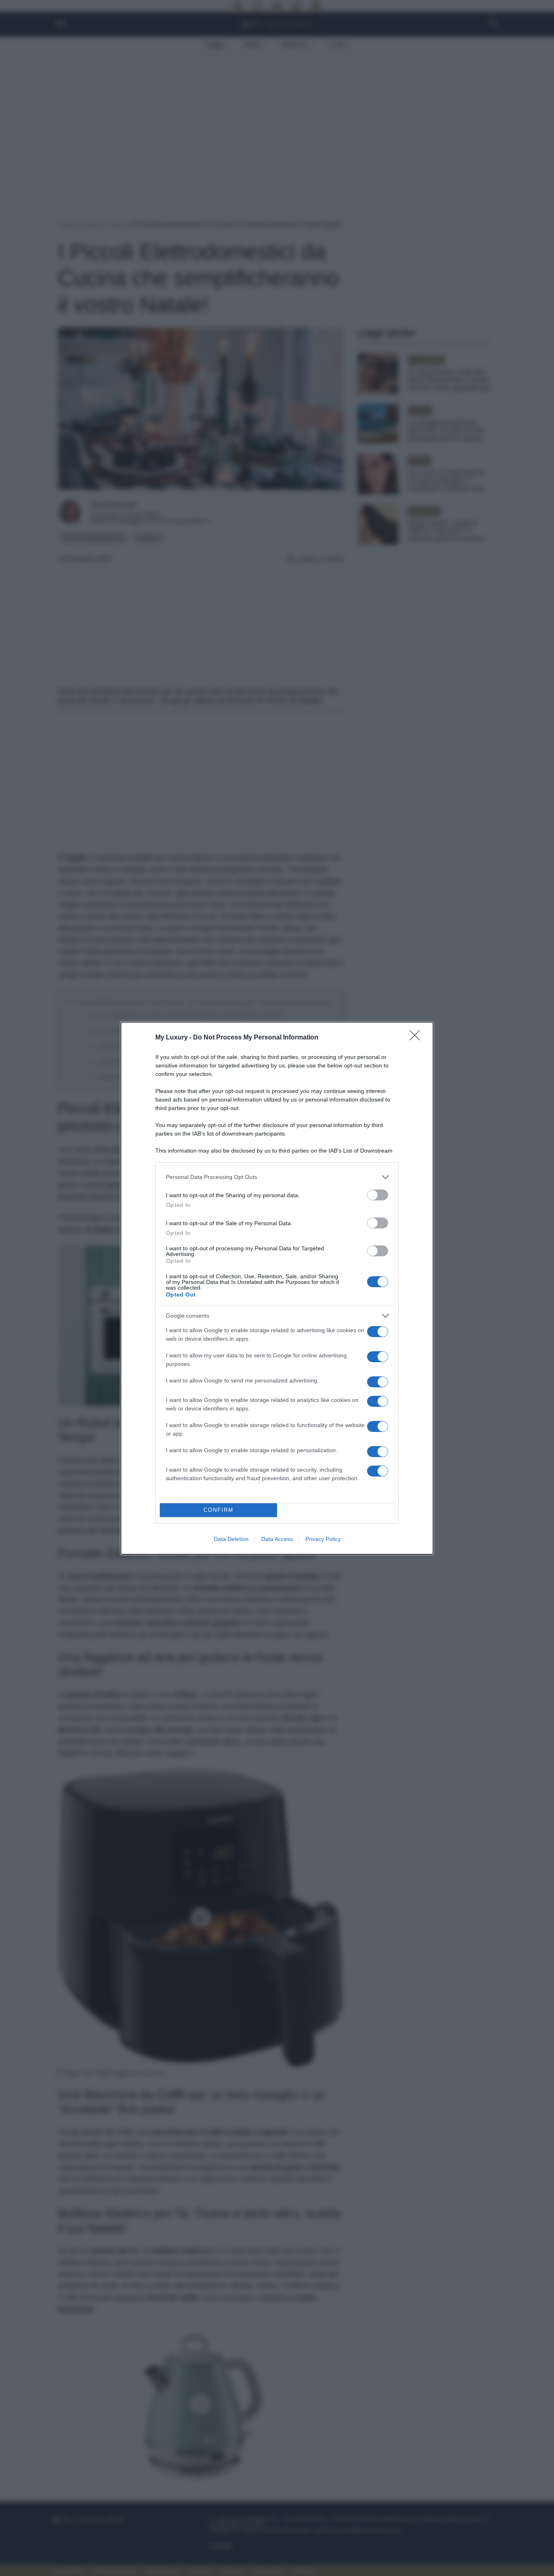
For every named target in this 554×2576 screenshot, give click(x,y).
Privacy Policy (323, 1539)
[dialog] (277, 1288)
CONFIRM (219, 1510)
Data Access (277, 1539)
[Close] (417, 1038)
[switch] (378, 1195)
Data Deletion (231, 1539)
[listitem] (277, 1177)
